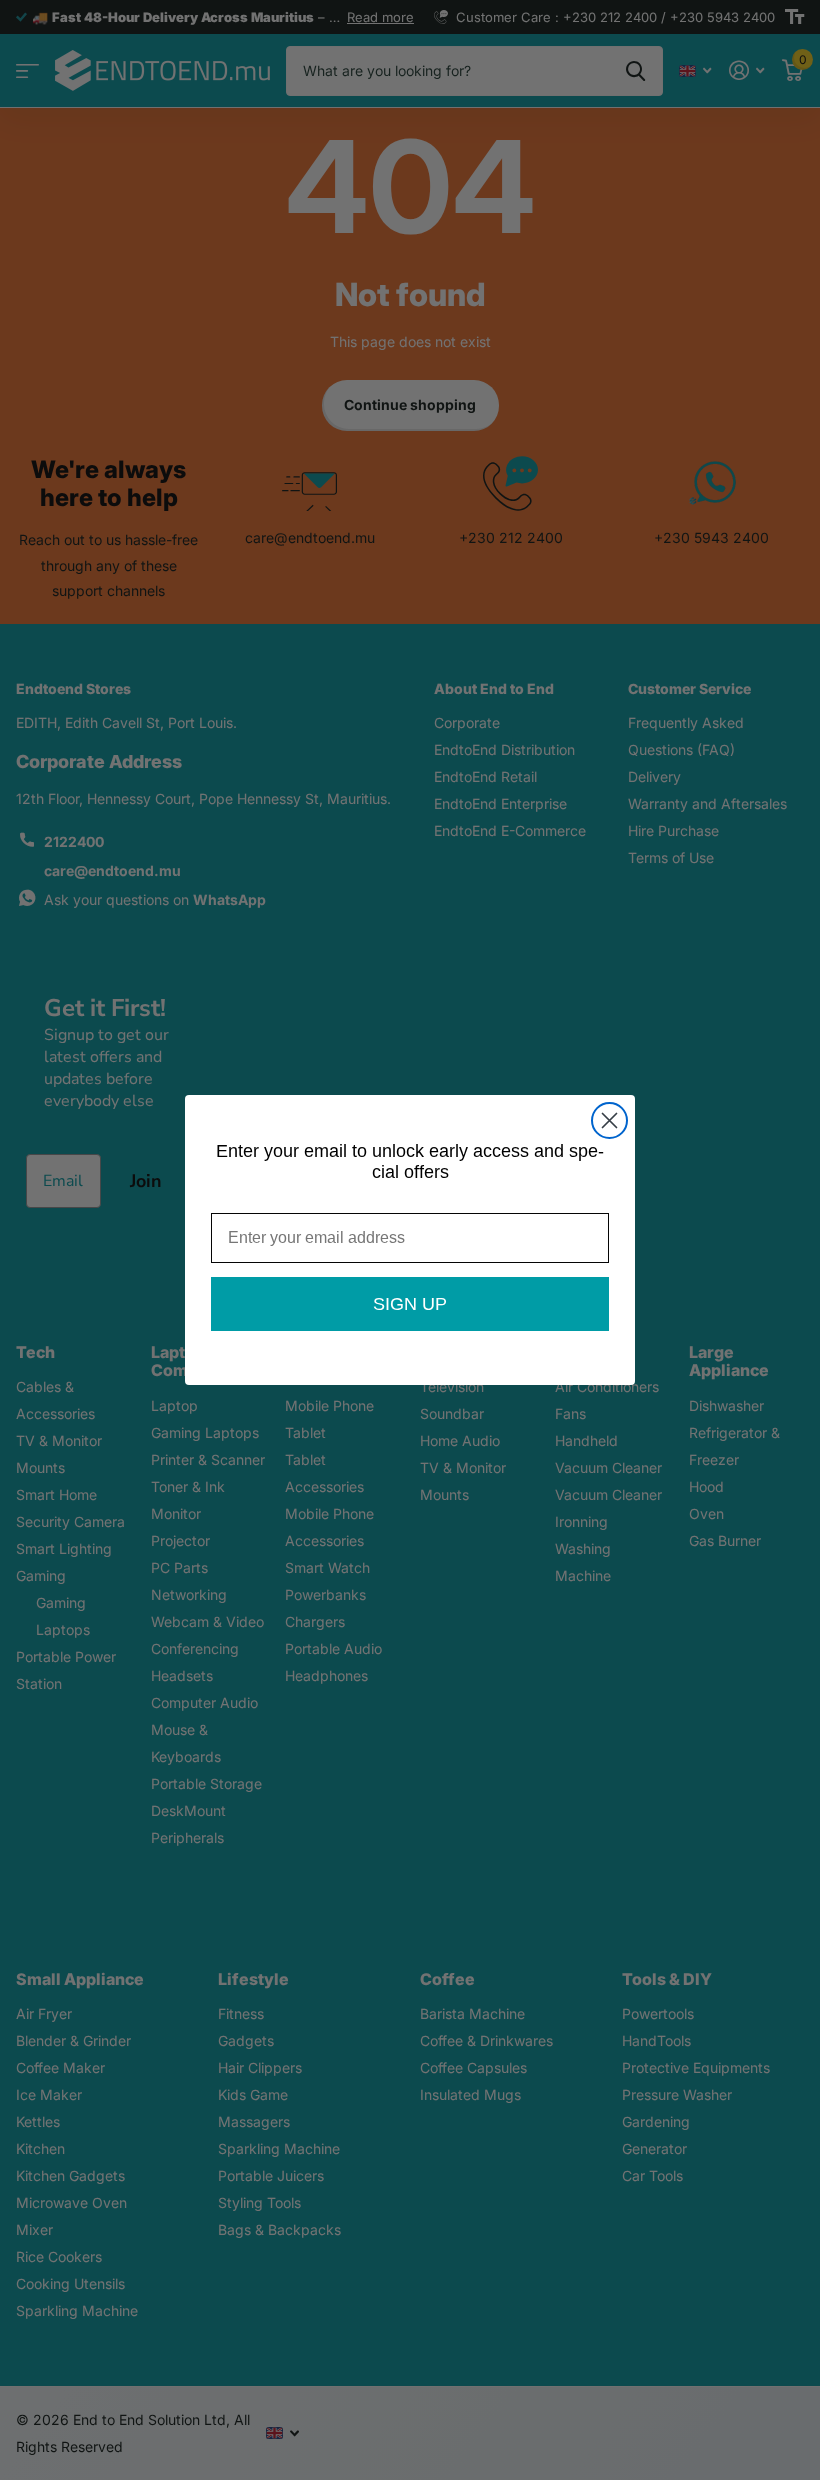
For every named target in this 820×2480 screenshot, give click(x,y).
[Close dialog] (609, 1120)
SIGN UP (410, 1304)
